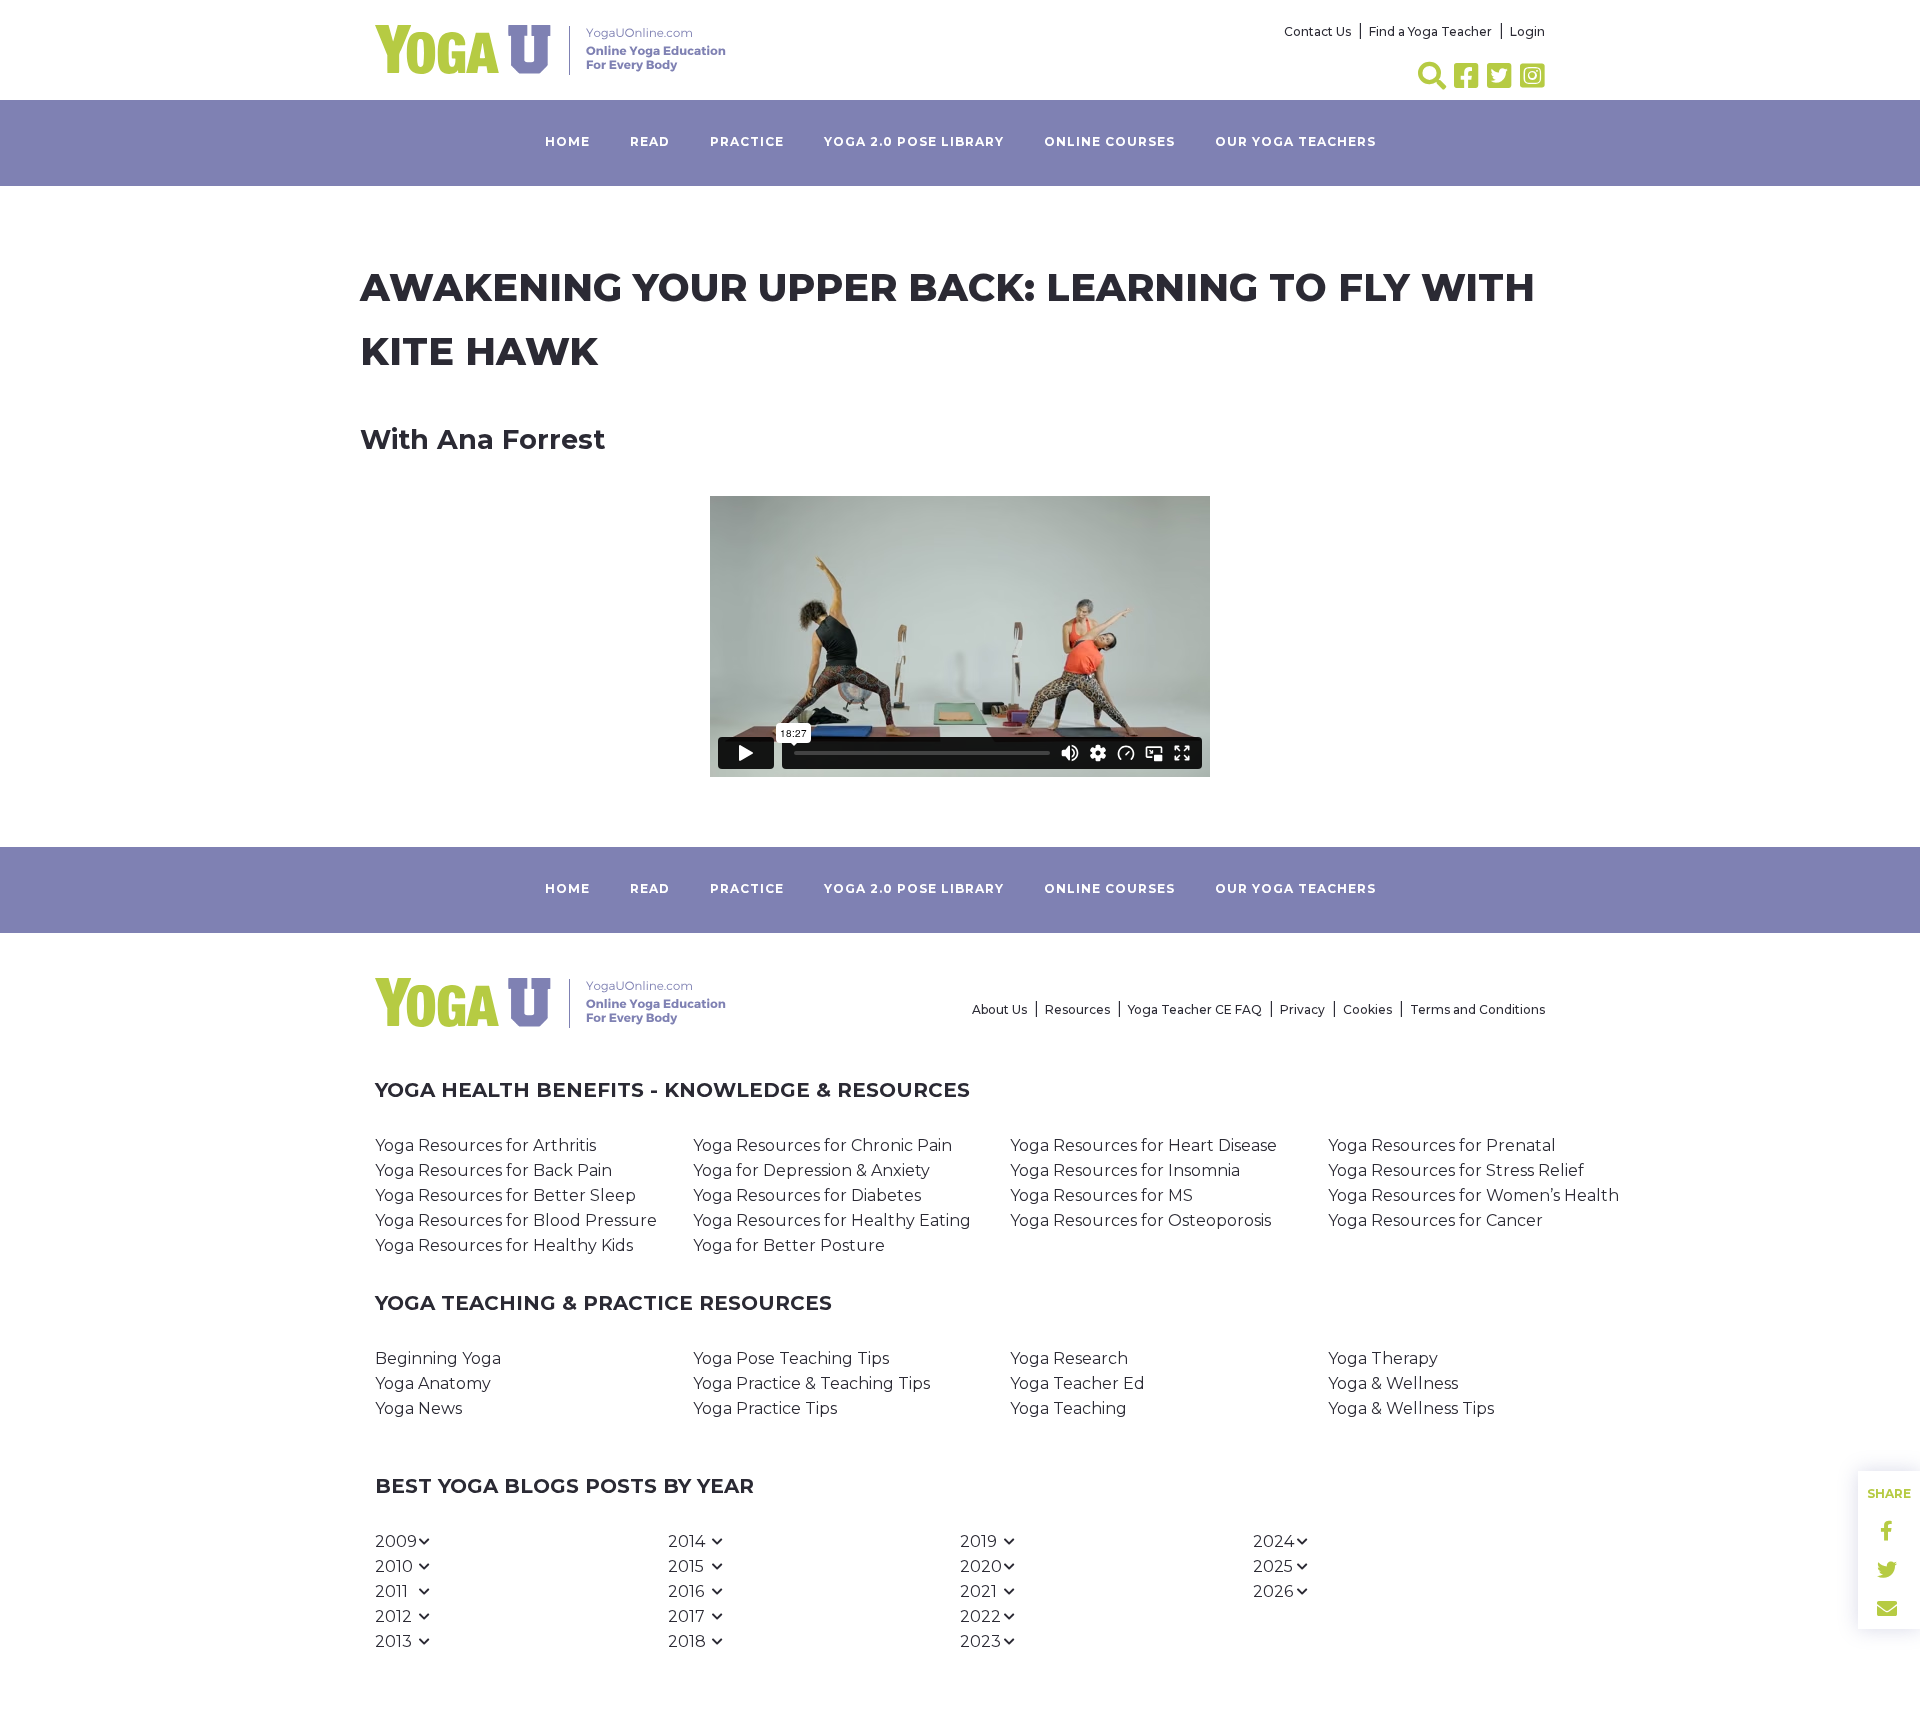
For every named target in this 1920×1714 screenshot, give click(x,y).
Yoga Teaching (1068, 1408)
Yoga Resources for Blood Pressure (516, 1220)
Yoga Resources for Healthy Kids (504, 1245)
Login (1527, 31)
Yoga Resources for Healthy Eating (832, 1220)
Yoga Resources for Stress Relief (1456, 1170)
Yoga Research (1069, 1358)
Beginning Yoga (438, 1358)
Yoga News (418, 1408)
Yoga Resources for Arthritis (485, 1145)
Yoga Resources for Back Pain (493, 1170)
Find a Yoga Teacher (1430, 31)
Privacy (1302, 1009)
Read (650, 141)
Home (567, 141)
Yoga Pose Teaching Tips (791, 1358)
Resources (1077, 1009)
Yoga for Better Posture (789, 1245)
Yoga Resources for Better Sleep (505, 1195)
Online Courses (1109, 141)
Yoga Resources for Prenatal (1442, 1145)
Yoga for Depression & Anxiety (811, 1170)
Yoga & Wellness (1393, 1383)
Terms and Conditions (1477, 1009)
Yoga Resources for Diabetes (807, 1195)
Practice (747, 141)
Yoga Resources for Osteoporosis (1140, 1220)
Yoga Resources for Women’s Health (1473, 1195)
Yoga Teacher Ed (1077, 1383)
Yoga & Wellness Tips (1411, 1408)
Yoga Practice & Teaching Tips (811, 1383)
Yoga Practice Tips (765, 1408)
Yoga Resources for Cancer (1435, 1220)
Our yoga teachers (1295, 141)
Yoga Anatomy (433, 1383)
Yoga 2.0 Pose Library (914, 141)
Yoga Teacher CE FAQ (1195, 1009)
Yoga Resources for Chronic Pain (822, 1145)
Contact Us (1317, 31)
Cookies (1367, 1009)
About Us (999, 1009)
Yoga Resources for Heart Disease (1143, 1145)
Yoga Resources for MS (1101, 1195)
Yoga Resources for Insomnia (1125, 1170)
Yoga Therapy (1383, 1358)
